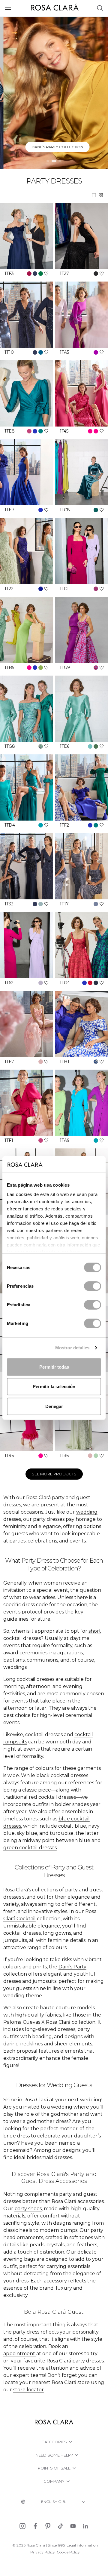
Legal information (82, 2545)
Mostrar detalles (72, 1348)
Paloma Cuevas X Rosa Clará (37, 2022)
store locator (28, 2390)
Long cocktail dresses (29, 1679)
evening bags (19, 2259)
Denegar (54, 1406)
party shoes (28, 2209)
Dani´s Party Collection (54, 147)
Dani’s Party (72, 1967)
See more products (54, 1474)
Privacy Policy (43, 2552)
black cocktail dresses (62, 1775)
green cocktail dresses (30, 1848)
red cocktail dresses (52, 1797)
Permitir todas (54, 1367)
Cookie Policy (68, 2552)
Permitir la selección (54, 1387)
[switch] (93, 1286)
